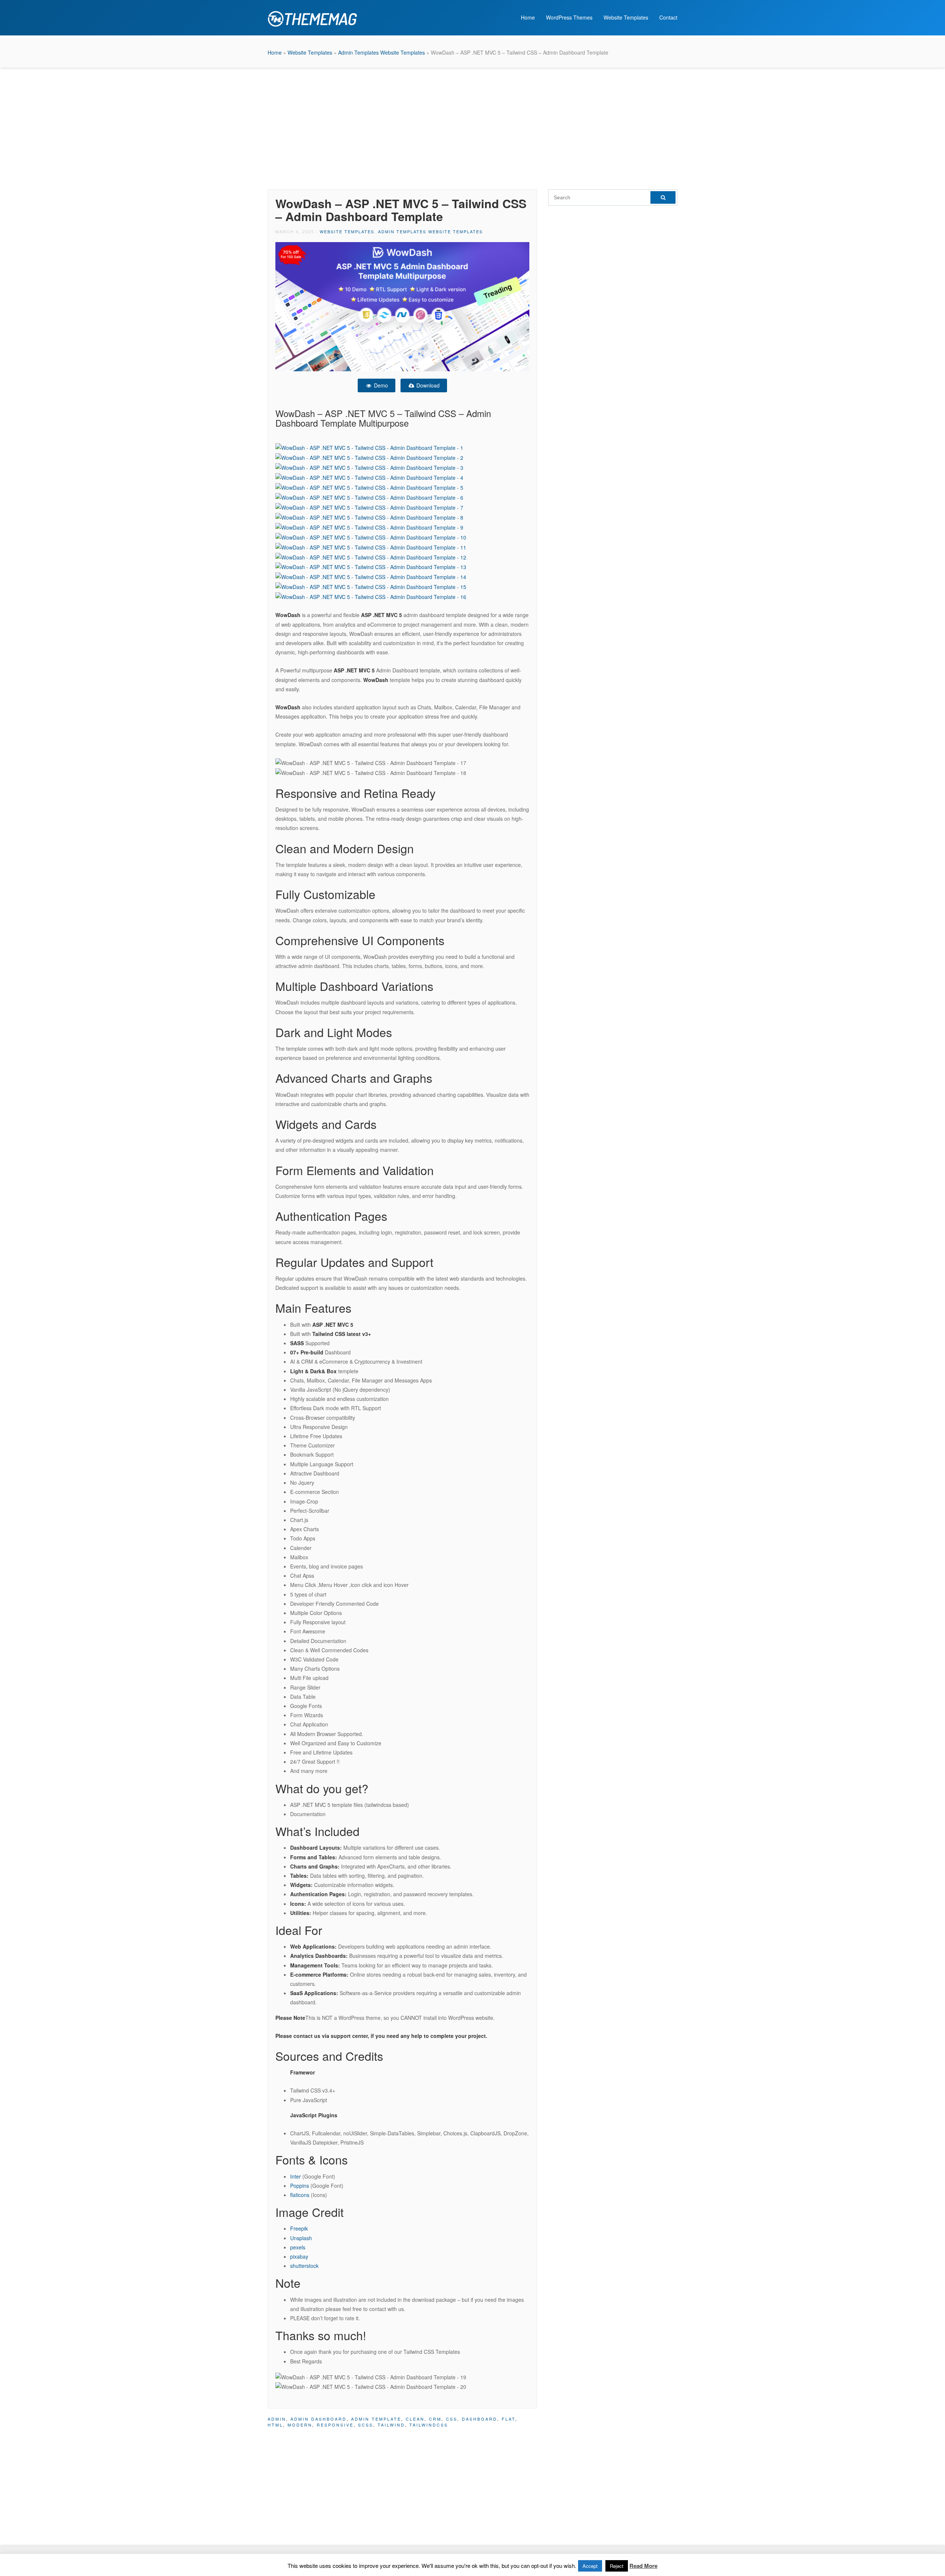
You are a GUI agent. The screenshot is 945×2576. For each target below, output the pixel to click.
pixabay (299, 2256)
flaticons (300, 2195)
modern (300, 2425)
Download (427, 385)
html (275, 2425)
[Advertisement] (472, 127)
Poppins (300, 2186)
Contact (668, 17)
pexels (298, 2247)
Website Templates (626, 17)
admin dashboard (319, 2419)
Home (528, 17)
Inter (296, 2176)
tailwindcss (429, 2425)
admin (277, 2419)
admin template (376, 2419)
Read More (643, 2566)
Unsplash (301, 2238)
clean (415, 2419)
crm (435, 2419)
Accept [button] (590, 2566)
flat (508, 2419)
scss (366, 2425)
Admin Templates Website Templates (382, 52)
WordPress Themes (569, 17)
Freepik (299, 2228)
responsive (335, 2425)
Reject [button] (617, 2566)
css (452, 2419)
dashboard (480, 2419)
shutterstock (304, 2266)
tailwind (391, 2425)
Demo (380, 385)
